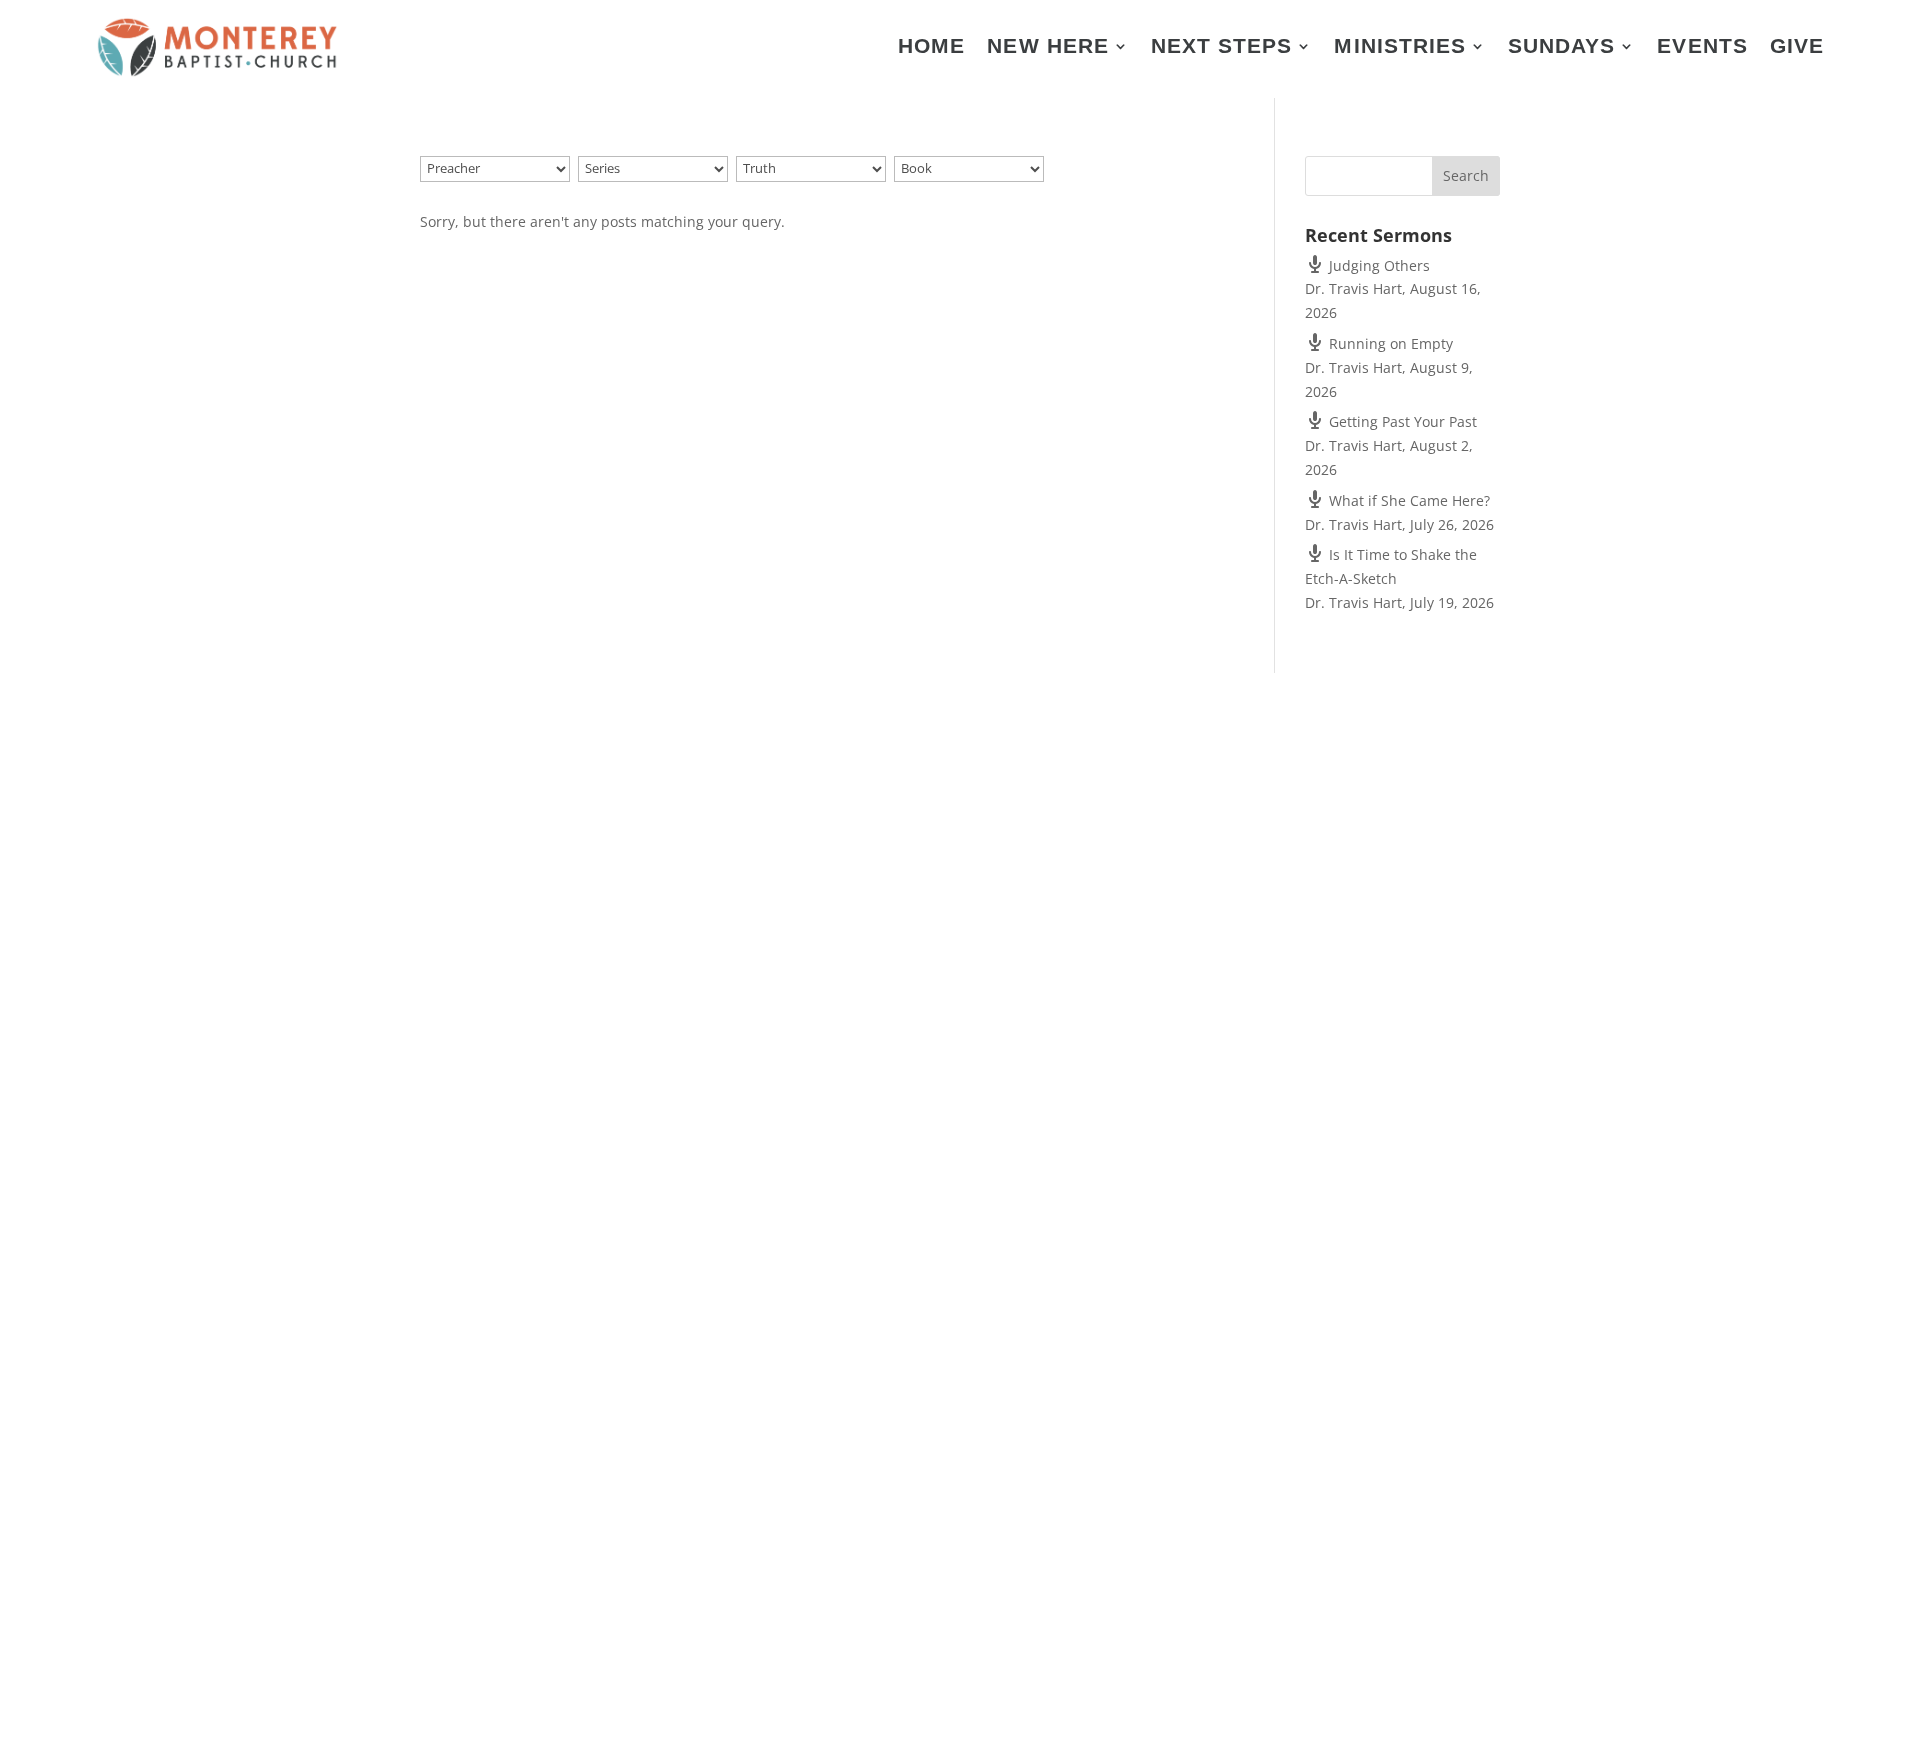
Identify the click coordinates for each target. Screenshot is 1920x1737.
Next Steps (1222, 48)
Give (1797, 48)
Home (931, 48)
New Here (1047, 48)
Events (1702, 48)
